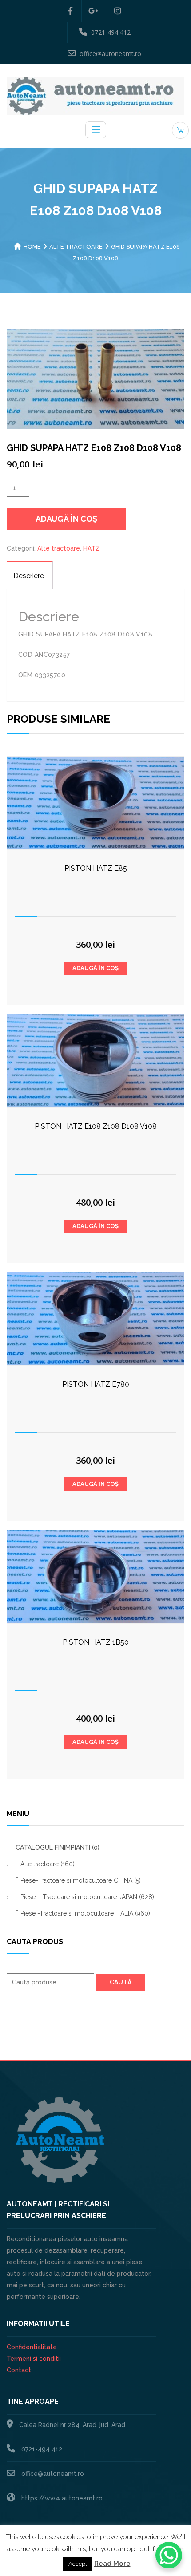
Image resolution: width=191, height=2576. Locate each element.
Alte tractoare (76, 247)
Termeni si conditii (34, 2359)
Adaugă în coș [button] (95, 968)
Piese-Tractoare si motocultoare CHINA (81, 1880)
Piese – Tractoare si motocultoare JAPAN (87, 1897)
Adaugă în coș (66, 519)
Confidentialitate (32, 2347)
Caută (121, 1982)
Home (32, 247)
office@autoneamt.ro (110, 54)
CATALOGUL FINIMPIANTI (58, 1847)
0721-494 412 (111, 32)
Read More (112, 2564)
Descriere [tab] (29, 576)
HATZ (92, 548)
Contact (19, 2370)
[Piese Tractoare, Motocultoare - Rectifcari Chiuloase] (95, 95)
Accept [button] (78, 2564)
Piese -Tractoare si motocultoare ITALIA (85, 1913)
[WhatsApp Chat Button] (169, 2555)
